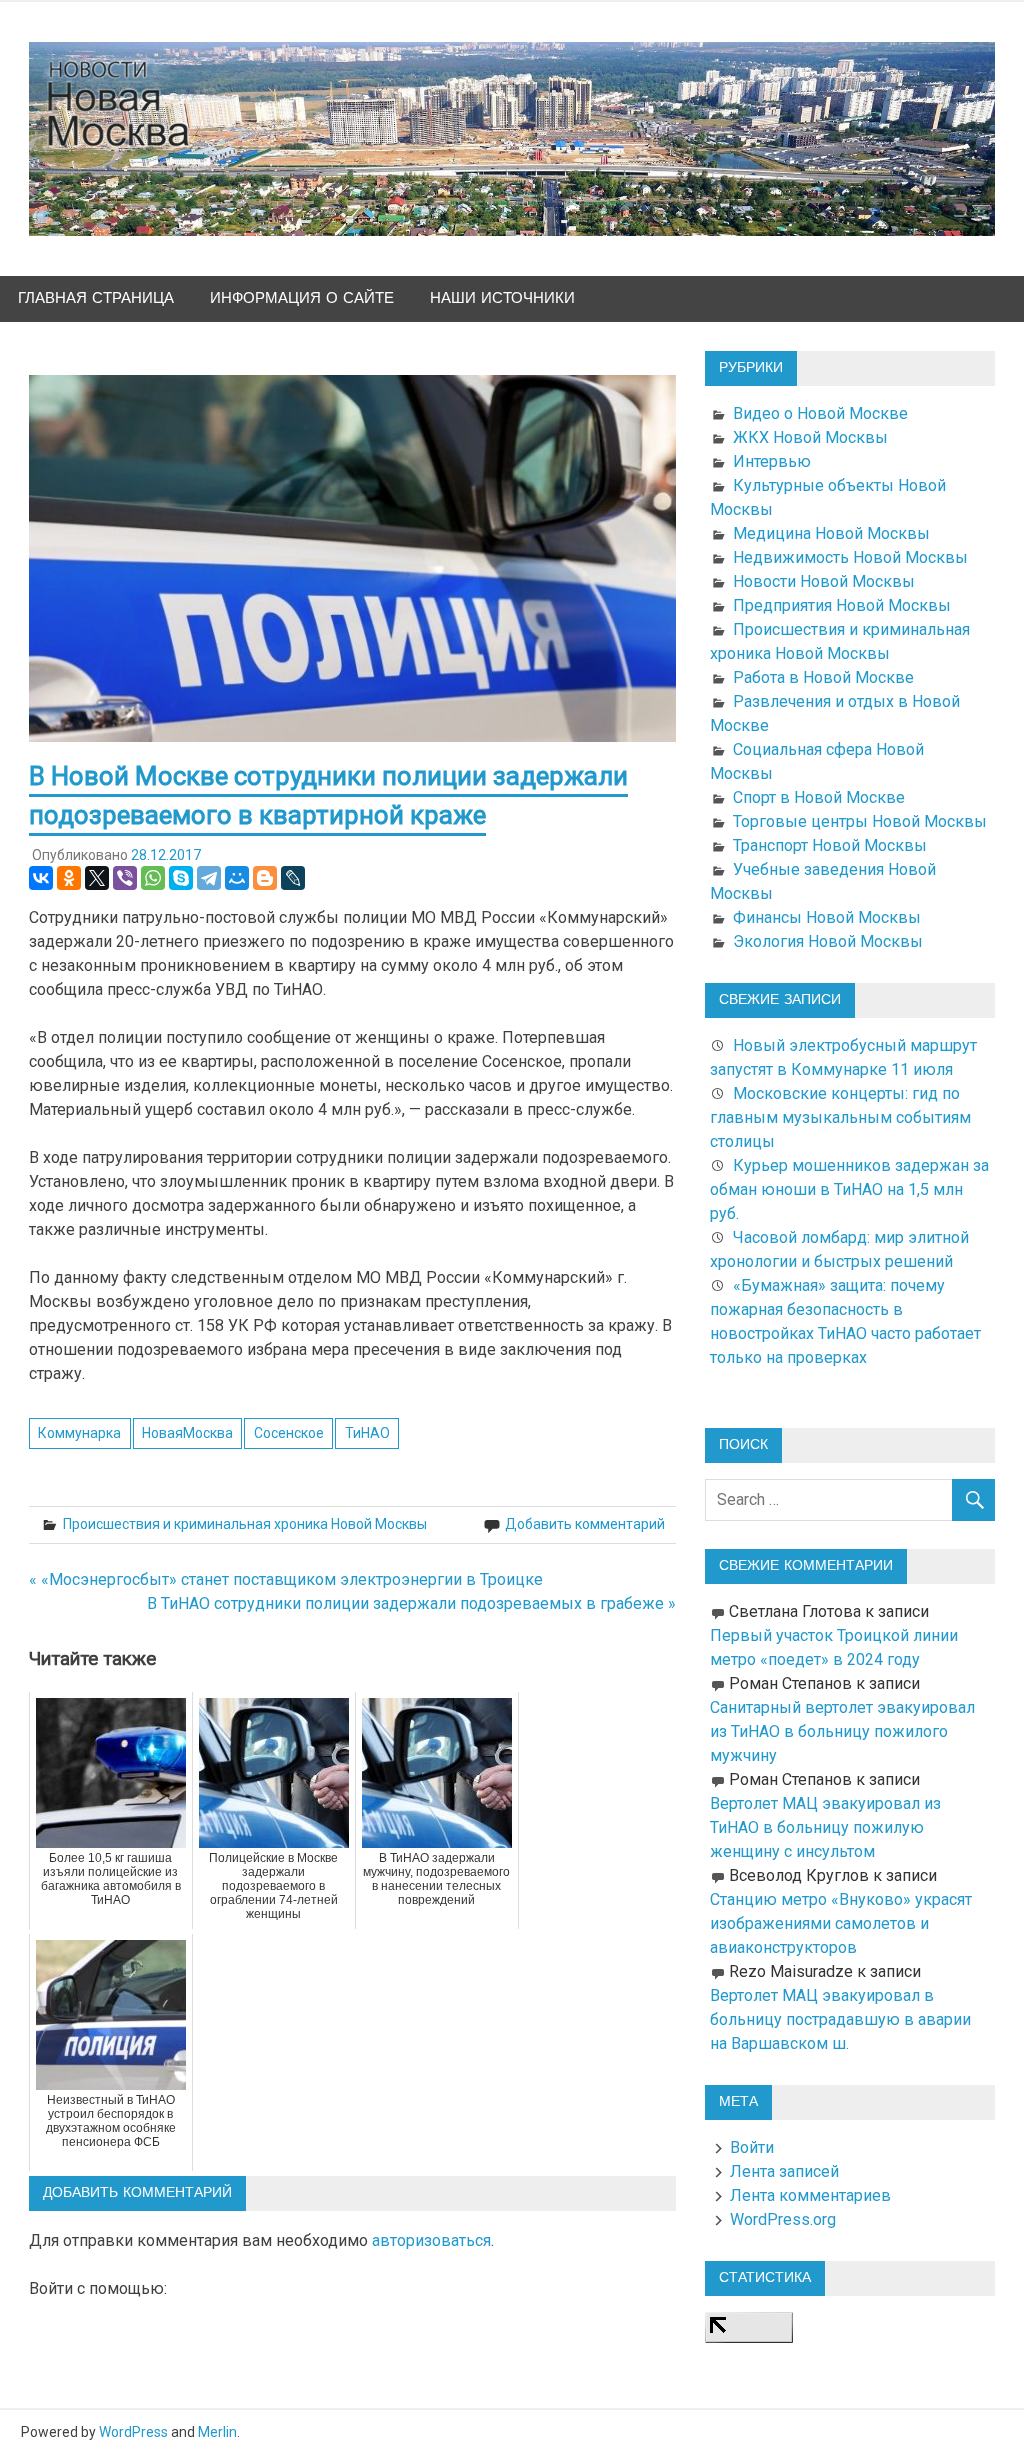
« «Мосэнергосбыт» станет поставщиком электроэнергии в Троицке (286, 1579)
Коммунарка (79, 1433)
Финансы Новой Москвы (827, 917)
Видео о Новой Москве (820, 413)
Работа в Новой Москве (823, 677)
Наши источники (502, 298)
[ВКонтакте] (41, 878)
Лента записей (784, 2171)
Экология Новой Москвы (828, 941)
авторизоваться (431, 2240)
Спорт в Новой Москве (819, 797)
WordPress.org (783, 2219)
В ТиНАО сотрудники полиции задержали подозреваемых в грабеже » (411, 1603)
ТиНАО (367, 1433)
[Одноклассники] (69, 878)
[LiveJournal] (293, 878)
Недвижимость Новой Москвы (850, 557)
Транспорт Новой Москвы (830, 845)
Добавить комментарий (585, 1524)
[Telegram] (209, 878)
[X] (97, 878)
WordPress (133, 2432)
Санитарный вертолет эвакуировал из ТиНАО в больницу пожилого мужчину (842, 1731)
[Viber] (125, 878)
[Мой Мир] (237, 878)
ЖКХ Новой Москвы (810, 437)
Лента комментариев (810, 2195)
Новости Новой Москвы (824, 581)
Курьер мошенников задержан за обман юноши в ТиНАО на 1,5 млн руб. (849, 1189)
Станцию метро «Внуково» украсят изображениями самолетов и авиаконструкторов (841, 1923)
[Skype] (181, 878)
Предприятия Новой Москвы (842, 605)
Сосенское (289, 1433)
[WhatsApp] (153, 878)
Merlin (217, 2432)
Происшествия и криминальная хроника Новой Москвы (245, 1524)
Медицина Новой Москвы (831, 533)
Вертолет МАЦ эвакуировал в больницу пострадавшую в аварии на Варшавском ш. (840, 2019)
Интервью (772, 461)
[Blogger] (265, 878)
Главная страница (96, 298)
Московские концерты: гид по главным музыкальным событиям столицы (840, 1117)
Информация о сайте (302, 298)
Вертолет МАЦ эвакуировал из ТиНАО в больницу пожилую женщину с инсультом (825, 1827)
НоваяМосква (187, 1433)
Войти (752, 2147)
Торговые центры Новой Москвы (860, 821)
